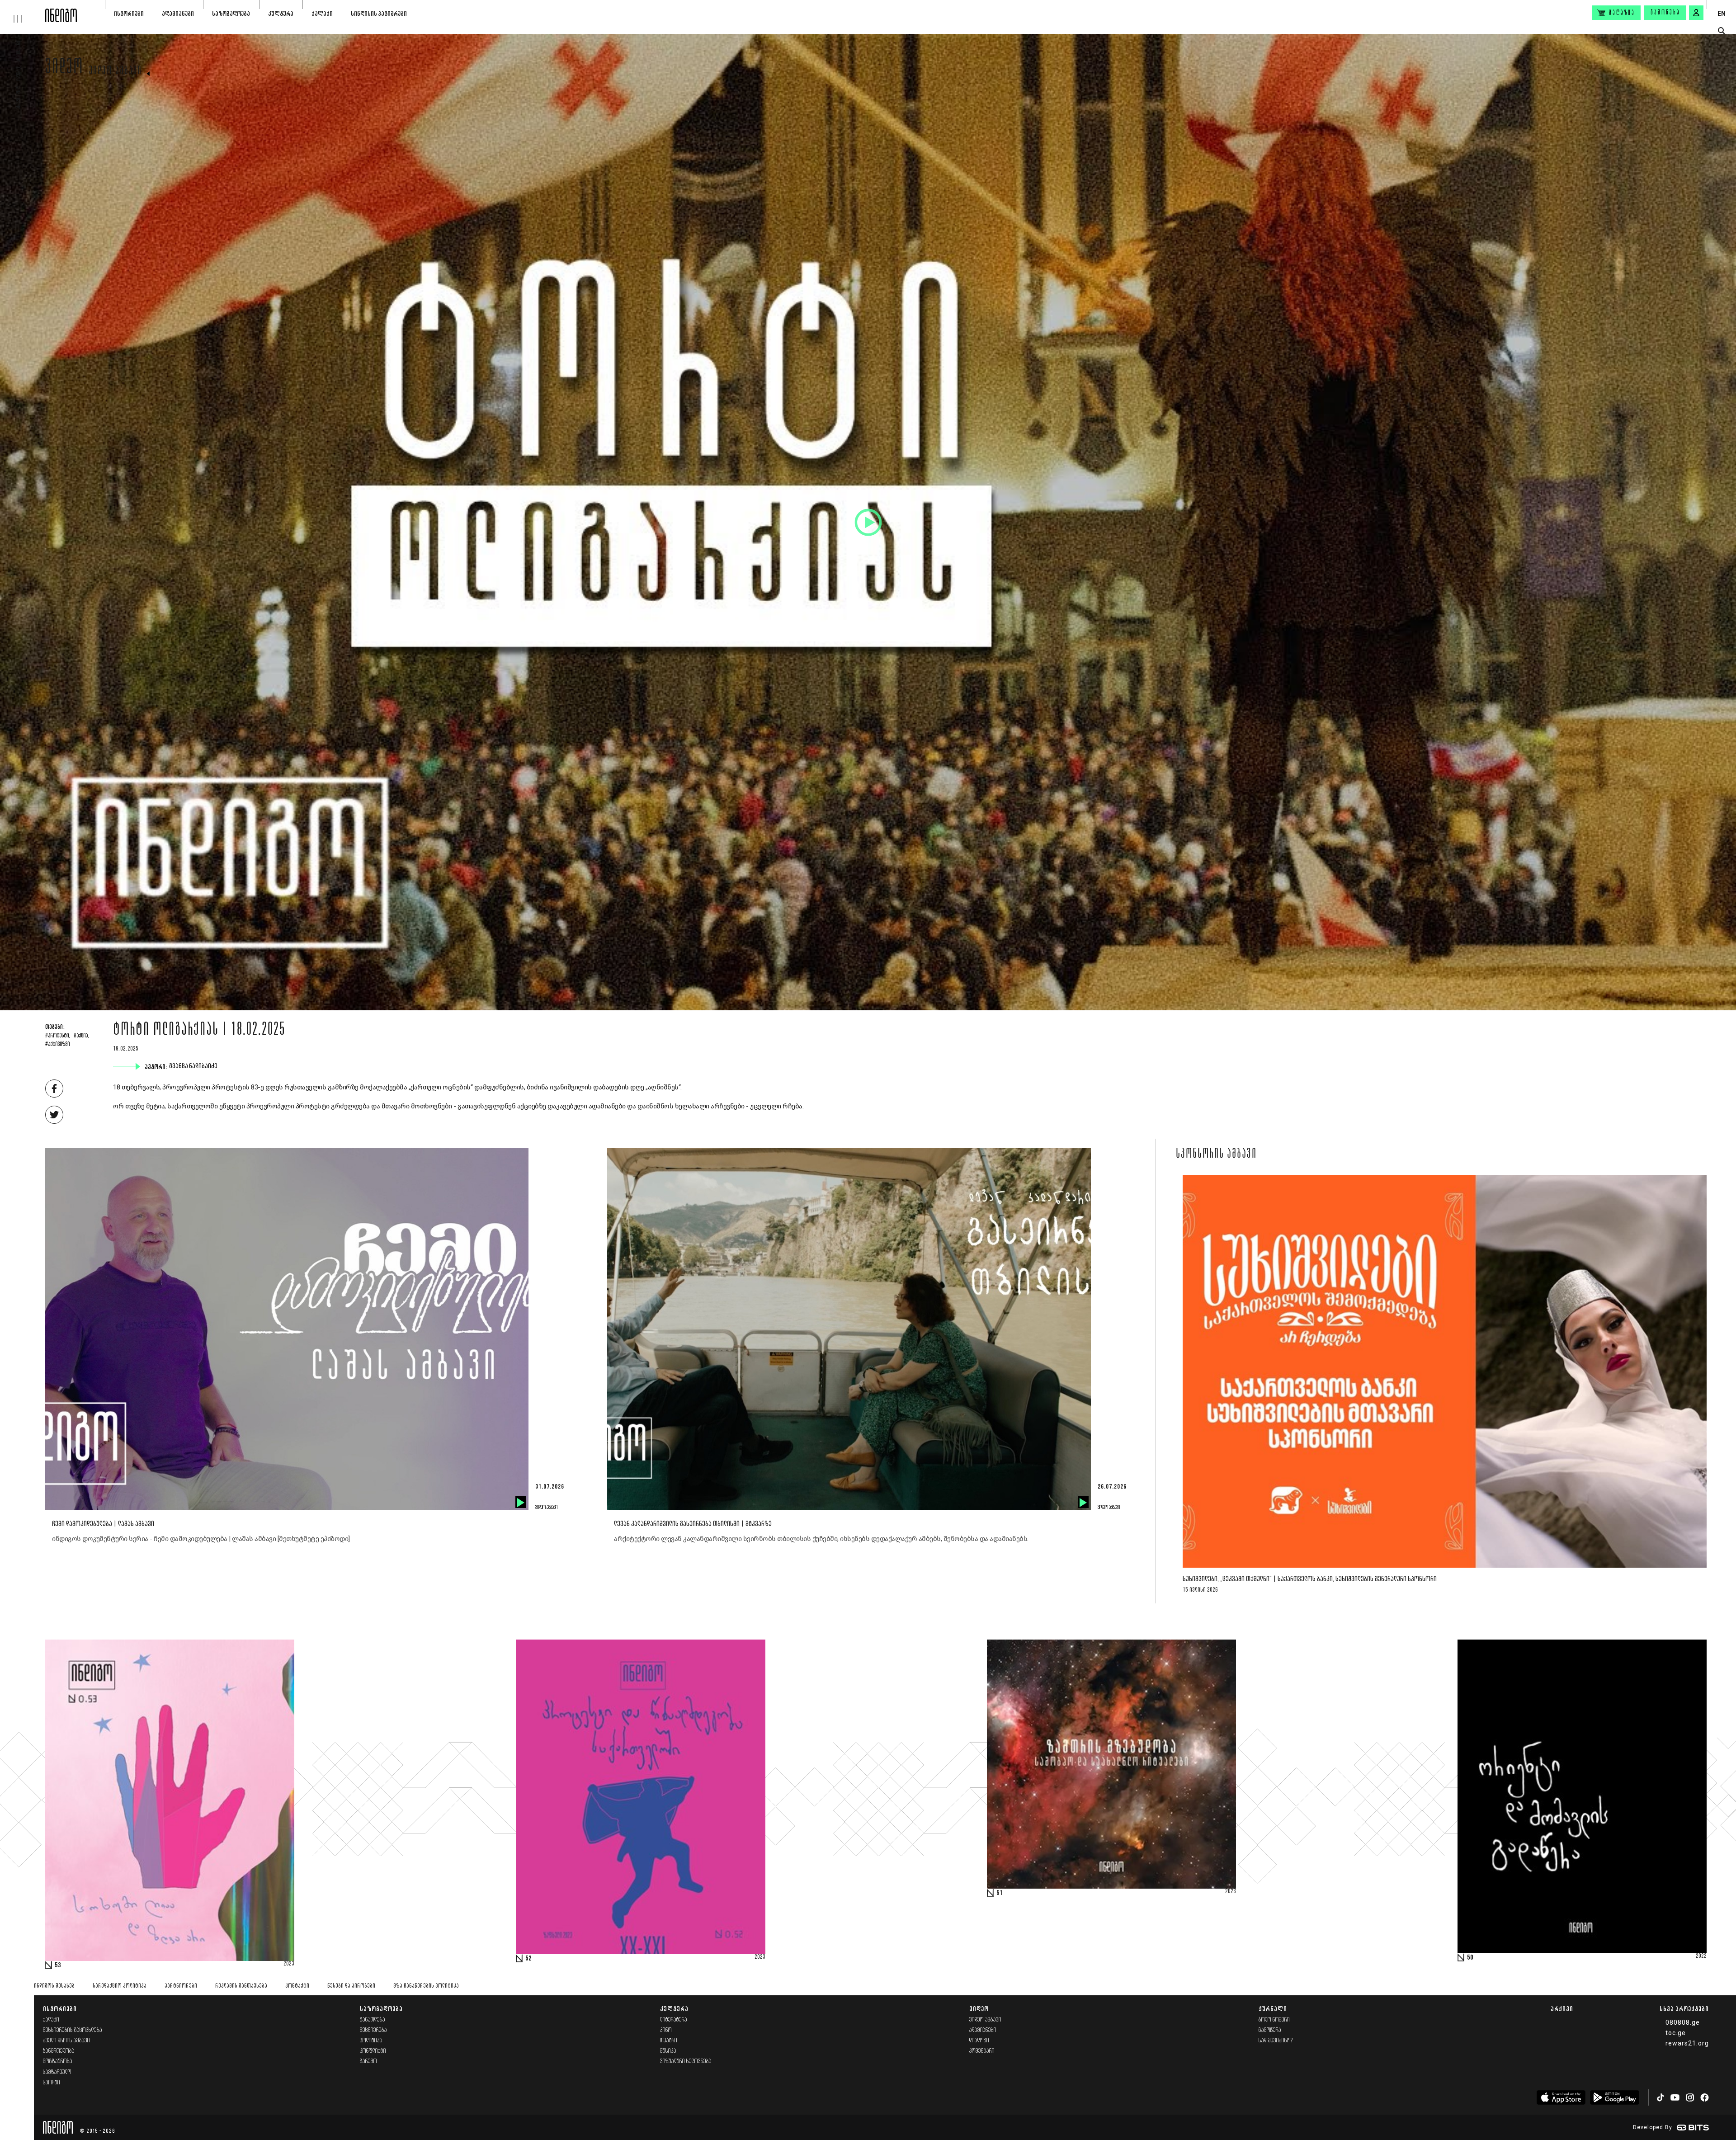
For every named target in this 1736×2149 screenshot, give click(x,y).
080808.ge (1683, 2022)
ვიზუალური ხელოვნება (686, 2062)
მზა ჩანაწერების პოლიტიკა (426, 1986)
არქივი (1562, 2009)
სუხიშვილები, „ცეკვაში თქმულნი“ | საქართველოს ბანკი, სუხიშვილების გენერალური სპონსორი (1310, 1579)
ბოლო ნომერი (1274, 2020)
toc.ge (1676, 2033)
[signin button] (1696, 13)
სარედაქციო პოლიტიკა (120, 1986)
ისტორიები (129, 13)
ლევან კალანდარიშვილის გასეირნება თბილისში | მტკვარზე (693, 1524)
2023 (289, 1964)
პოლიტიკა (371, 2041)
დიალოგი (979, 2041)
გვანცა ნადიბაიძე (194, 1066)
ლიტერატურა (674, 2020)
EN (1722, 14)
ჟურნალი (1273, 2009)
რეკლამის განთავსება (241, 1986)
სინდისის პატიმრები (379, 13)
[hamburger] (23, 11)
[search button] (1721, 31)
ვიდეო (64, 69)
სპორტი (52, 2083)
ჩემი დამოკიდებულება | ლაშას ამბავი (103, 1524)
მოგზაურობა (58, 2062)
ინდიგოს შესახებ (54, 1986)
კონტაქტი (297, 1986)
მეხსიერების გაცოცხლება (73, 2030)
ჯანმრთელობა (59, 2051)
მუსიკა (668, 2051)
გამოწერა (1665, 13)
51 (1000, 1893)
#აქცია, (81, 1036)
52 (528, 1959)
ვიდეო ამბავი (116, 71)
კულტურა (281, 13)
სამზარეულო (57, 2072)
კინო (666, 2030)
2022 (1701, 1956)
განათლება (373, 2020)
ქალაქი (322, 13)
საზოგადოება (231, 13)
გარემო (368, 2062)
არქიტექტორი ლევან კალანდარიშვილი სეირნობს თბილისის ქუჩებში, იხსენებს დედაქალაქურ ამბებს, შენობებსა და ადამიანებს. (821, 1539)
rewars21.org (1687, 2043)
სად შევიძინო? (1276, 2041)
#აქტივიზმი (57, 1045)
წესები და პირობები (351, 1986)
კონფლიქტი (373, 2051)
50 (1470, 1958)
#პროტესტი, (58, 1036)
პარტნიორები (181, 1986)
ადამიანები (178, 13)
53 (58, 1965)
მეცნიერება (373, 2030)
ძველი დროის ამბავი (66, 2041)
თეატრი (669, 2041)
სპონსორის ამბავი (1216, 1155)
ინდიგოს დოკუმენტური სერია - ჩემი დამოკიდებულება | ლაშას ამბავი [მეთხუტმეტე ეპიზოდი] (201, 1539)
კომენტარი (982, 2051)
